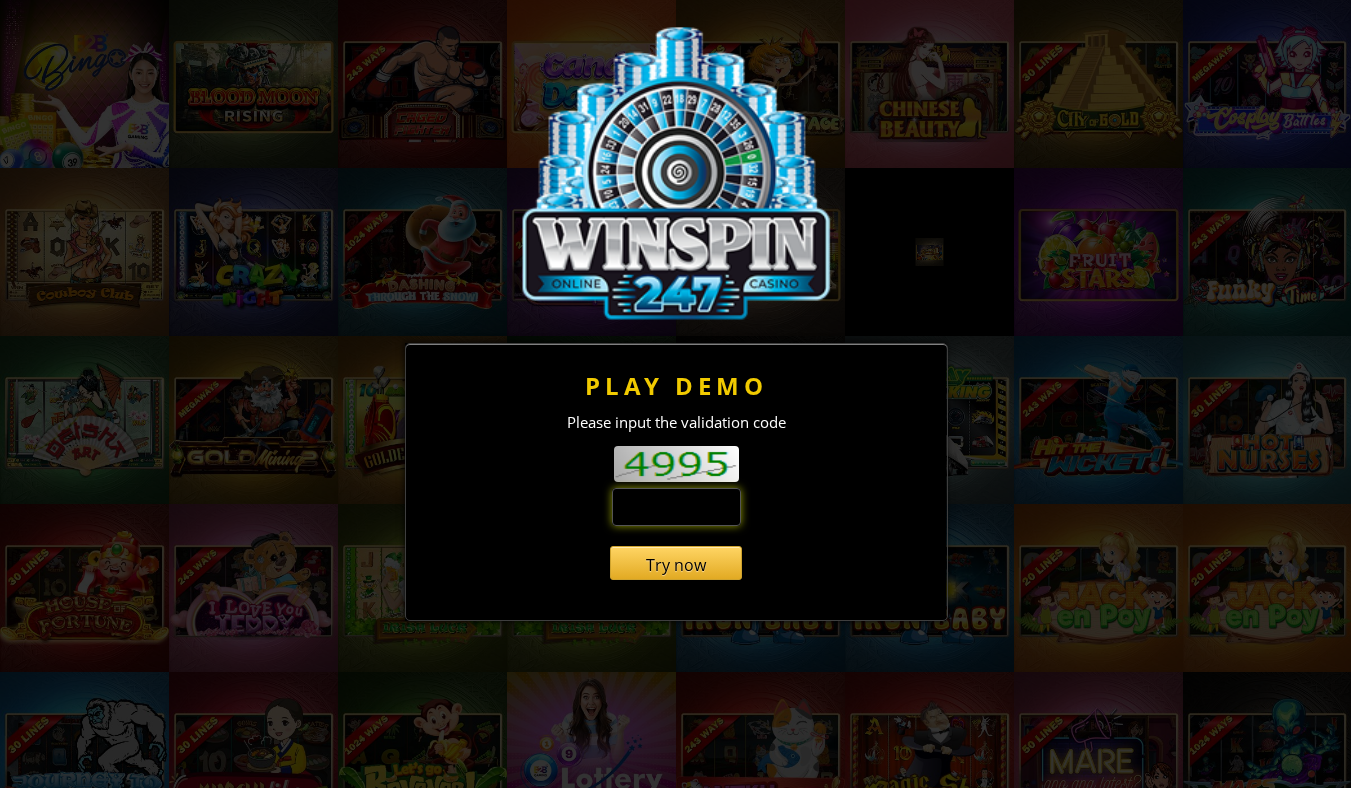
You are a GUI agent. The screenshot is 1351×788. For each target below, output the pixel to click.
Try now (676, 565)
